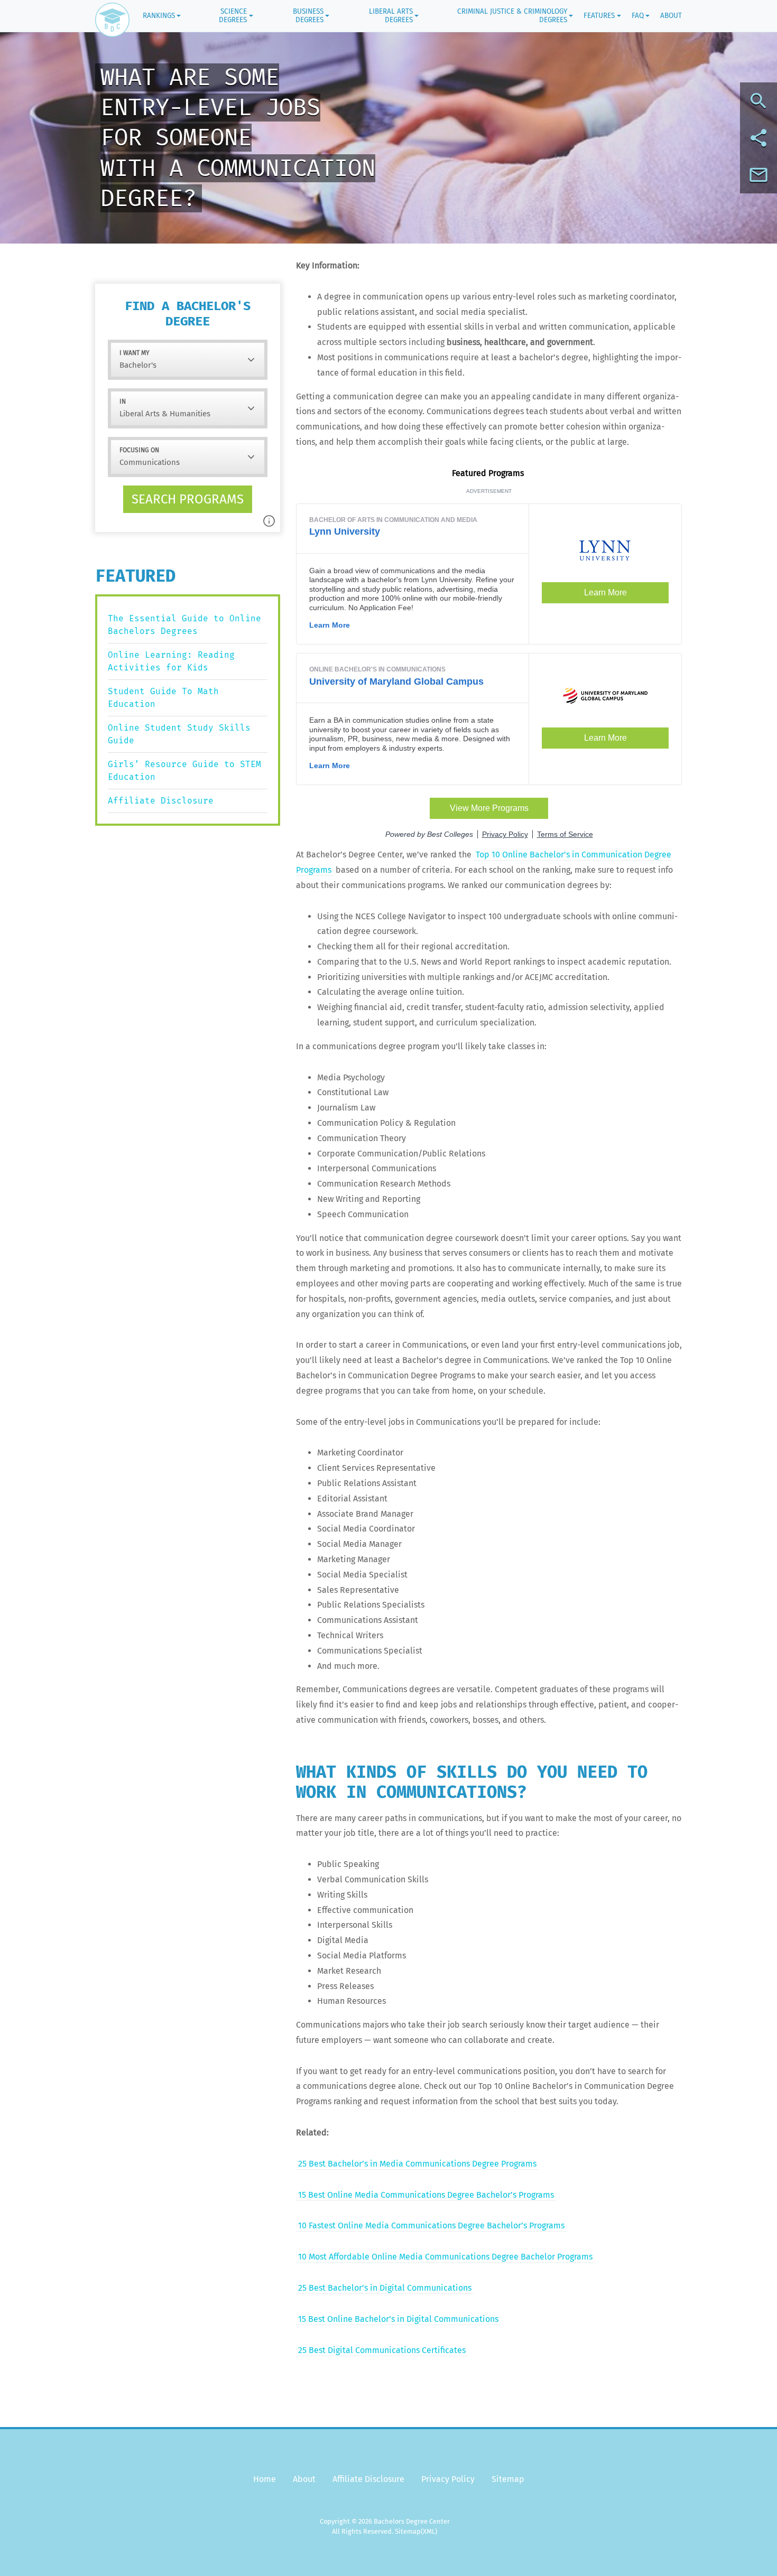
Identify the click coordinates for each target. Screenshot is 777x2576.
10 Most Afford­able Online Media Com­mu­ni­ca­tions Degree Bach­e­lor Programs (445, 2257)
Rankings (159, 16)
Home (265, 2479)
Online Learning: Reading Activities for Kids (171, 661)
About (671, 16)
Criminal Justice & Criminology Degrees (512, 16)
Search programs (188, 499)
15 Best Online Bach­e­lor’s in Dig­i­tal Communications (398, 2319)
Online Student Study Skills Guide (179, 734)
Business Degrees (308, 16)
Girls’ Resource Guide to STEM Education (184, 771)
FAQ (638, 16)
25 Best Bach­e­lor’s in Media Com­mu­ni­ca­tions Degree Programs (417, 2164)
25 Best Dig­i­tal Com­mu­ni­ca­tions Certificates (382, 2350)
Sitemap (508, 2479)
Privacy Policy (448, 2479)
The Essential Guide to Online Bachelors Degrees (184, 625)
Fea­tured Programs (489, 473)
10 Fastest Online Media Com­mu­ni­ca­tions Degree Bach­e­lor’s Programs (431, 2225)
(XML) (429, 2531)
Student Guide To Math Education (163, 698)
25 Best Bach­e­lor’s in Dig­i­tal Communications (385, 2288)
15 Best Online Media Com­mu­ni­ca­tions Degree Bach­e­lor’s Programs (426, 2195)
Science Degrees (233, 16)
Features (599, 16)
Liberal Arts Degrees (391, 16)
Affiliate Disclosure (161, 801)
